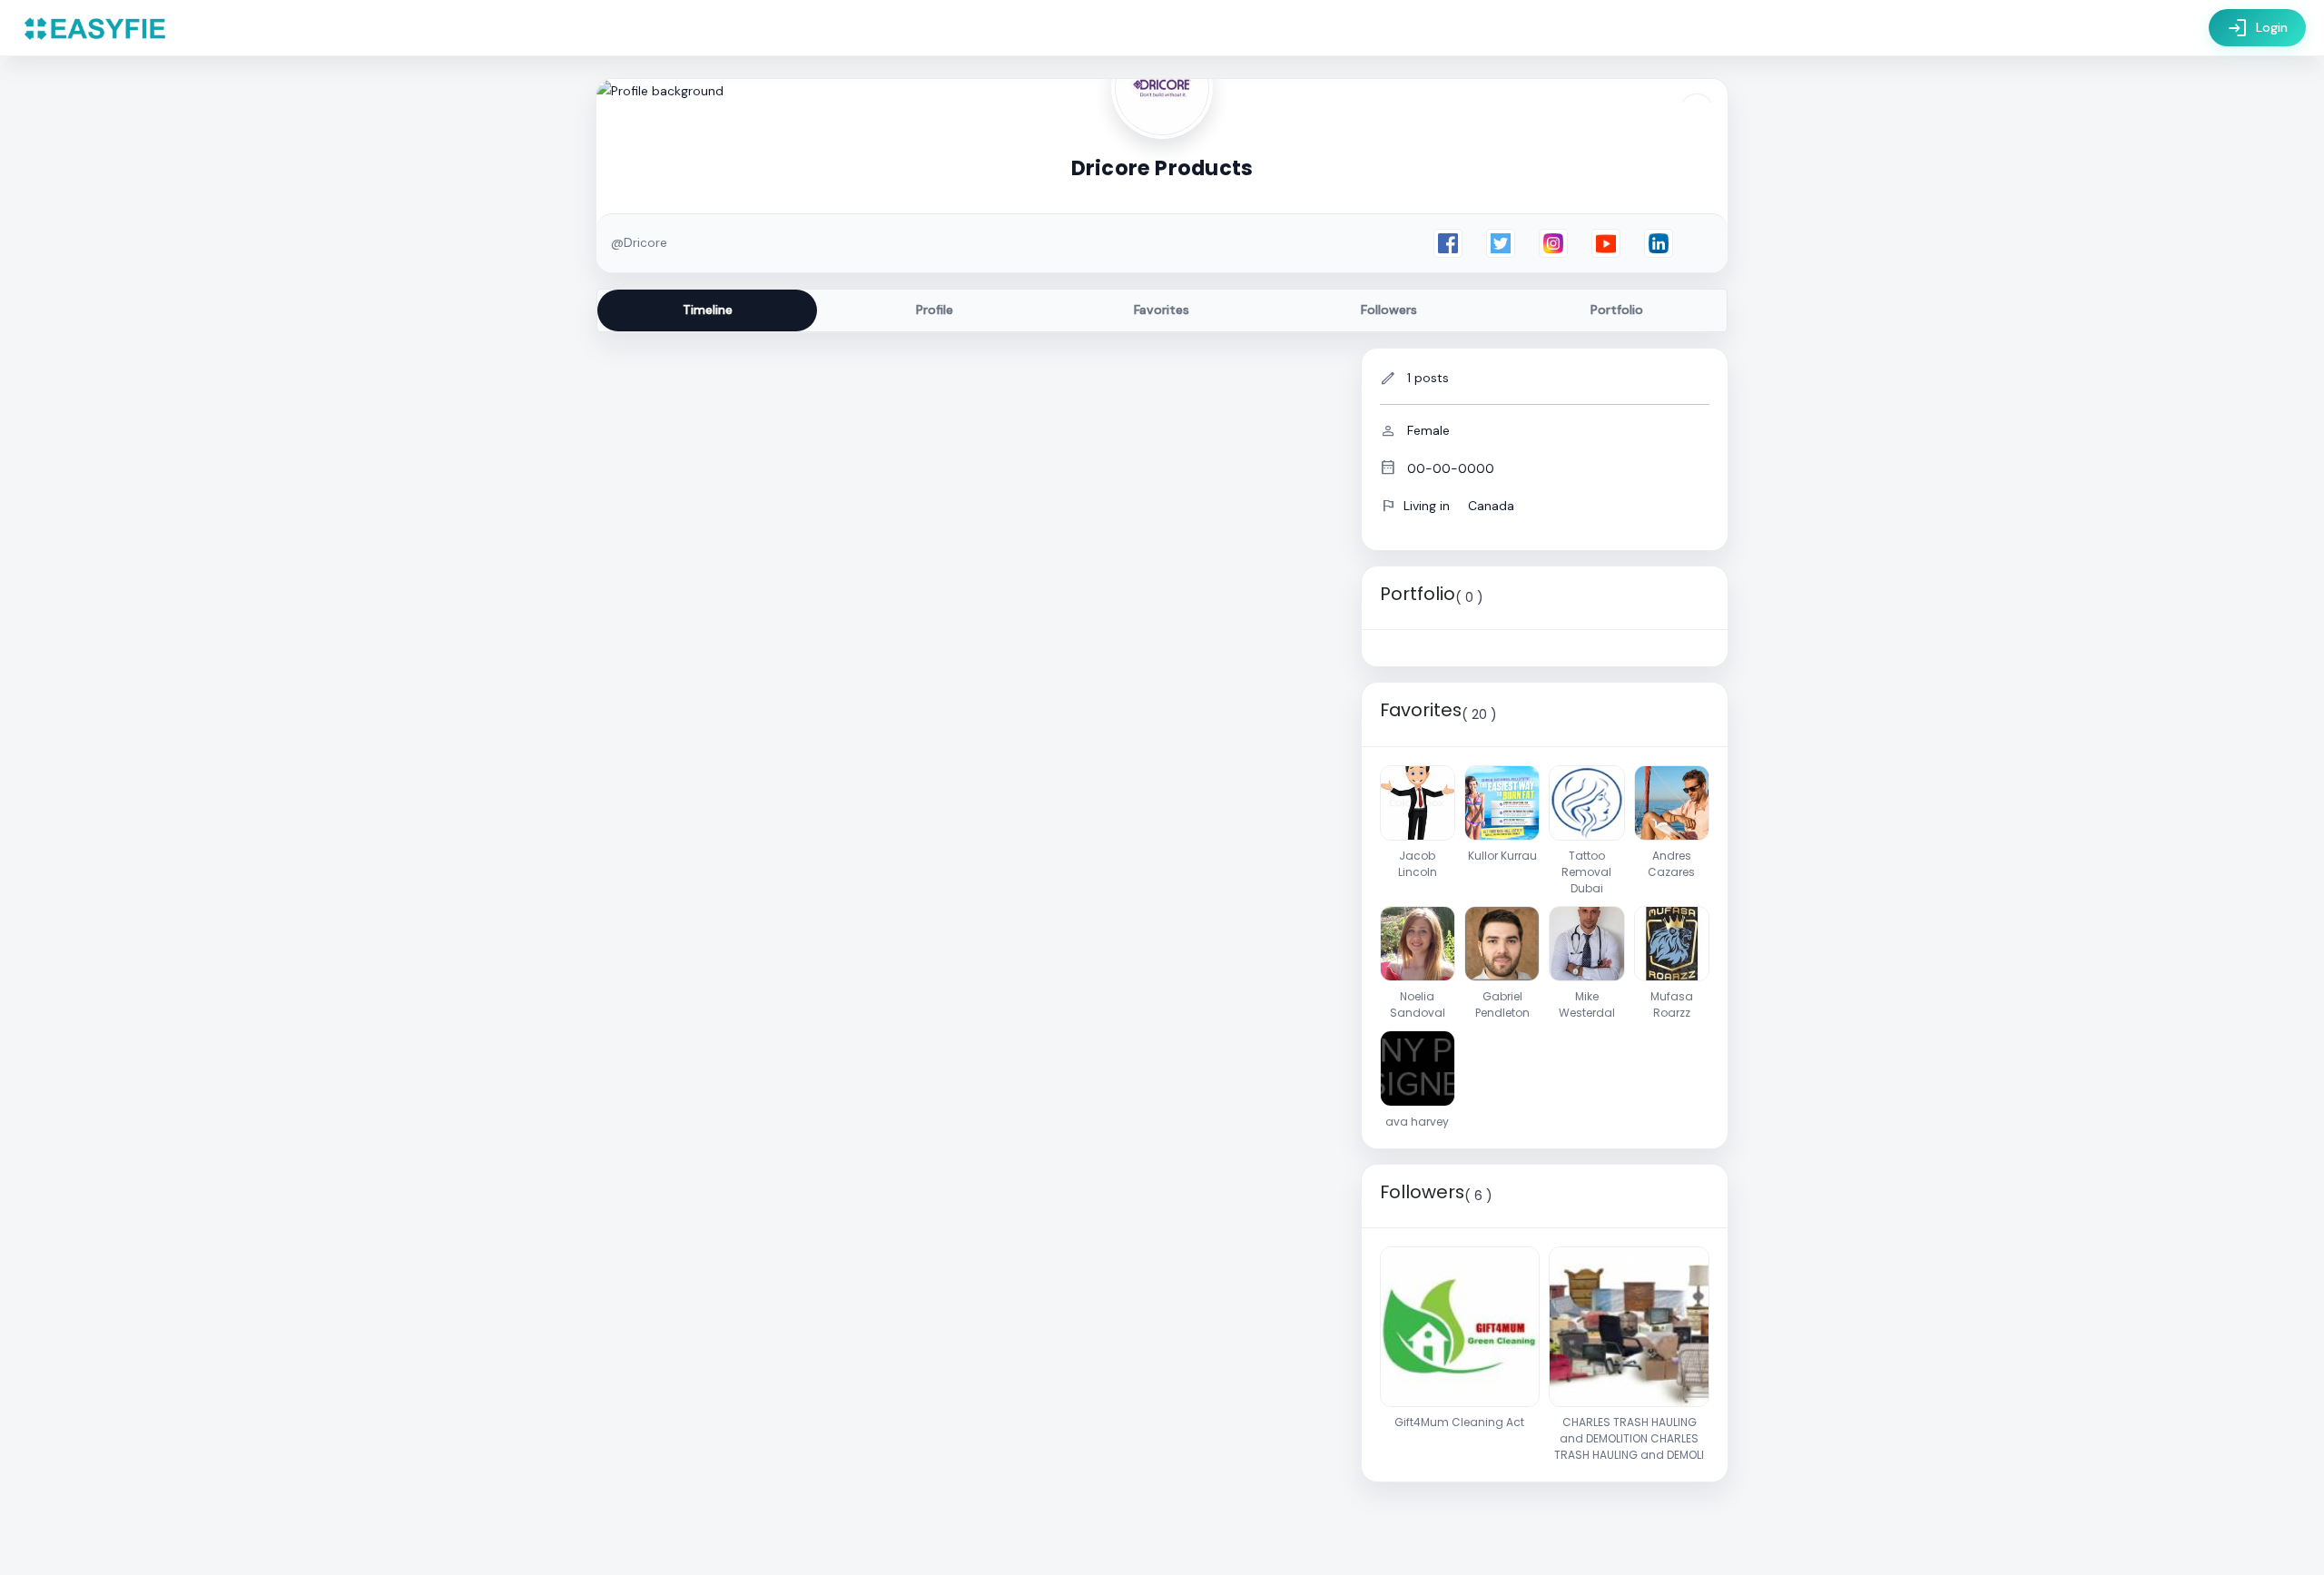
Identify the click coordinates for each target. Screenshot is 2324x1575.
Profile (935, 310)
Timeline (708, 310)
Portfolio (1617, 310)
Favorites (1162, 310)
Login (2257, 28)
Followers (1389, 310)
